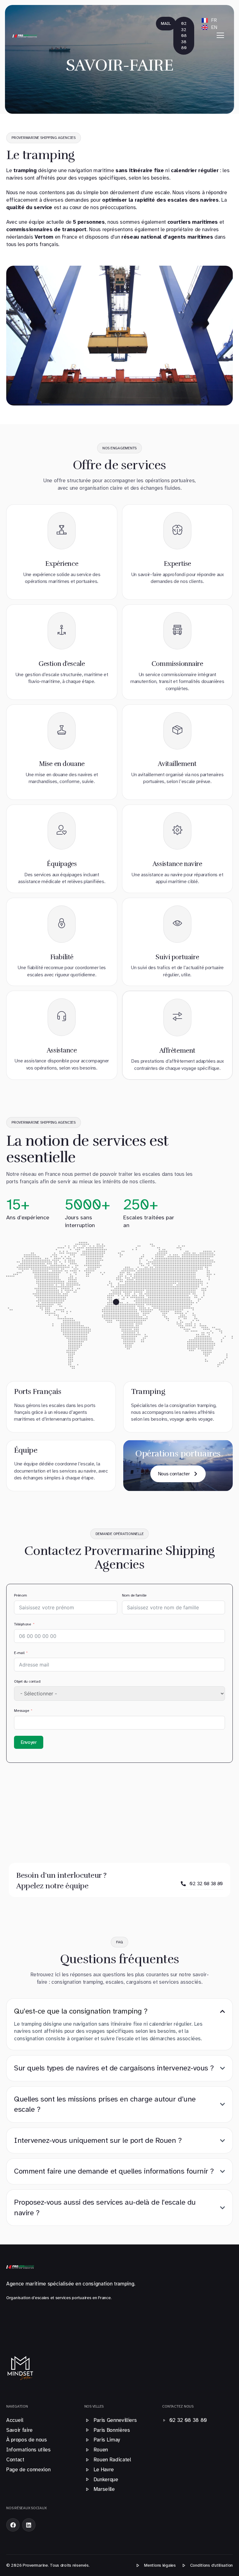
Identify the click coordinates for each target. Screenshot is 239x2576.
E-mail (19, 1653)
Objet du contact (27, 1681)
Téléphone (23, 1624)
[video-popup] (116, 1302)
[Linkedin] (29, 2525)
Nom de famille (134, 1595)
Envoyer (29, 1742)
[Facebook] (13, 2525)
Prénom (21, 1595)
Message (21, 1711)
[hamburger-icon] (220, 36)
